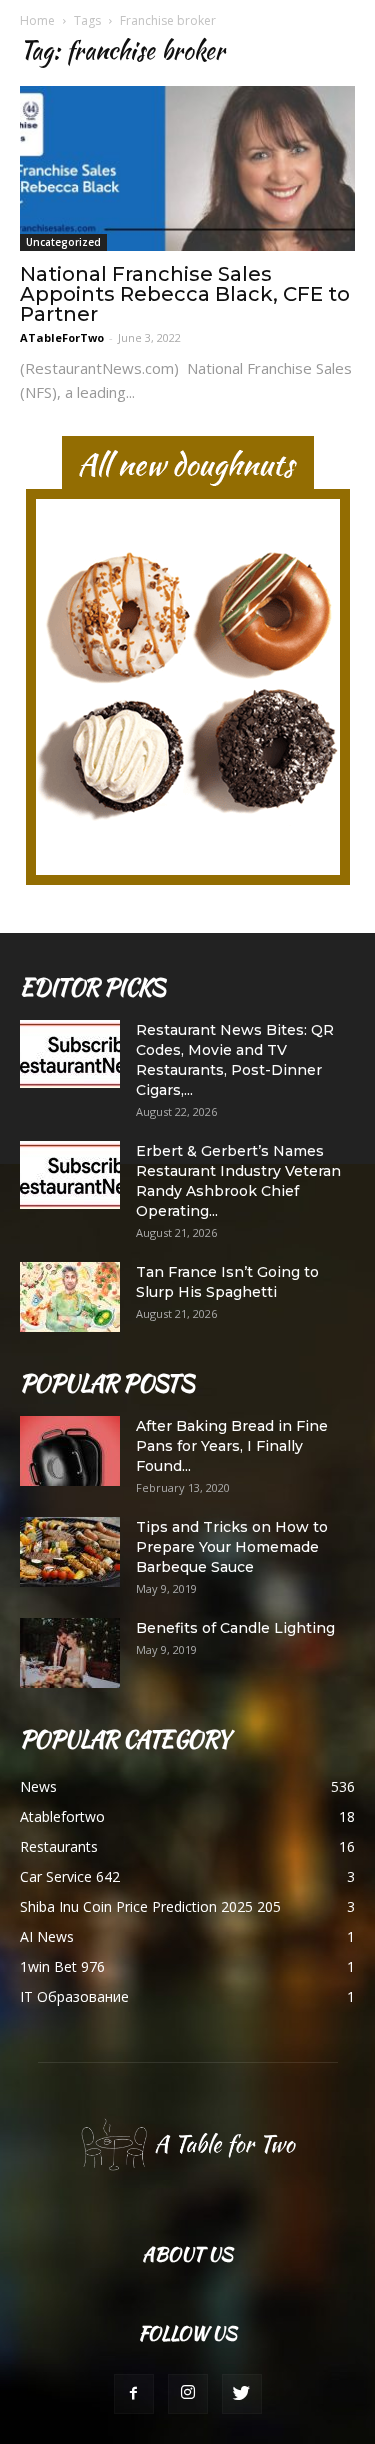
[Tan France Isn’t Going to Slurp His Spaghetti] (70, 1297)
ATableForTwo (62, 337)
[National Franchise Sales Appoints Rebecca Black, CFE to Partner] (187, 168)
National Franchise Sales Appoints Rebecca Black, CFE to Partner (185, 294)
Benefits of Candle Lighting (235, 1628)
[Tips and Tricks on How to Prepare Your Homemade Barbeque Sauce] (70, 1552)
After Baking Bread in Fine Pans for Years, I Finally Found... (232, 1446)
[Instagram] (188, 2394)
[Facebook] (134, 2394)
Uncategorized (63, 242)
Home (37, 20)
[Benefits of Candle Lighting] (70, 1653)
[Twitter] (242, 2394)
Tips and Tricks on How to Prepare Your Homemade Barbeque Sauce (232, 1547)
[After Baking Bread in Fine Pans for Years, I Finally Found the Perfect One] (70, 1451)
